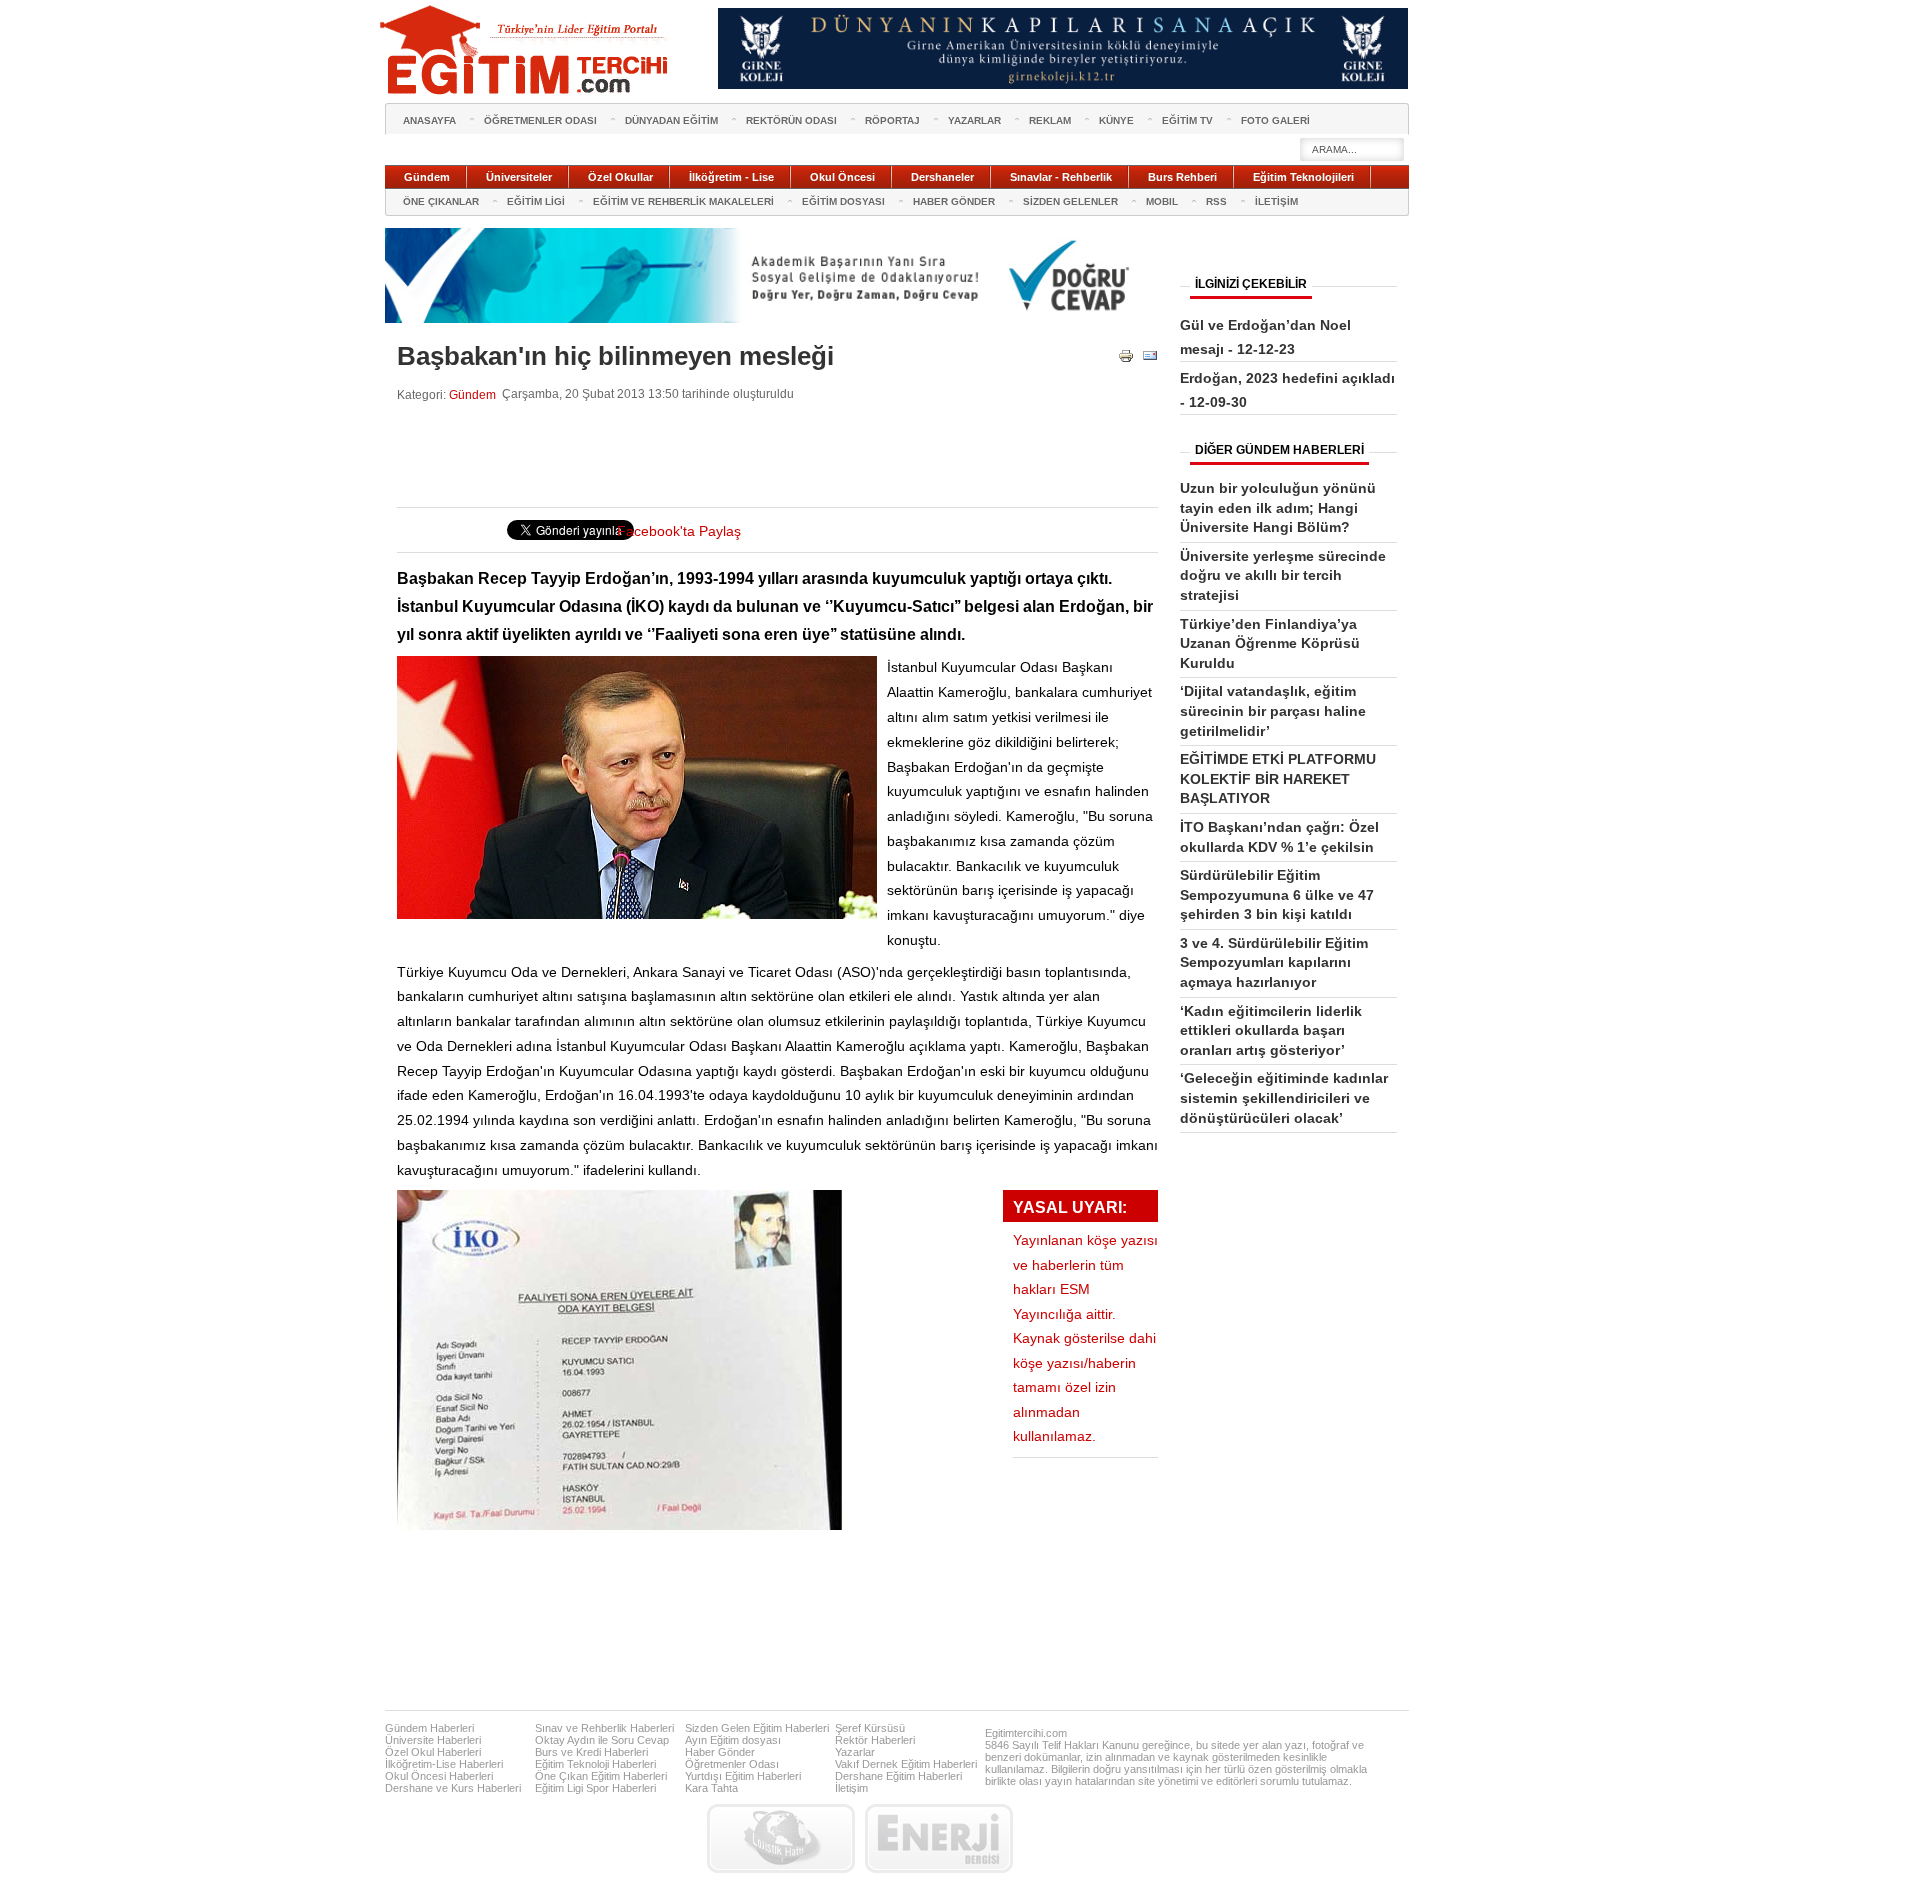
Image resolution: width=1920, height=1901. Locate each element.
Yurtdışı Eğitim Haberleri (743, 1776)
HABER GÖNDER (954, 201)
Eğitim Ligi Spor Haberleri (595, 1788)
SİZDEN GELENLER (1070, 201)
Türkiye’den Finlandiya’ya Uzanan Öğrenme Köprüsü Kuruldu (1270, 643)
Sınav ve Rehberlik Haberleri (604, 1728)
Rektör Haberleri (875, 1740)
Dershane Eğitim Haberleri (898, 1776)
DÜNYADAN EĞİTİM (671, 120)
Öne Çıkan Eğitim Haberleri (601, 1776)
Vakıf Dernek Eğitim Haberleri (906, 1764)
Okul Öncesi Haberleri (439, 1776)
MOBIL (1162, 201)
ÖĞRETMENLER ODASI (540, 120)
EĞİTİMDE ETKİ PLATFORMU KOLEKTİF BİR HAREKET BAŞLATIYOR (1278, 778)
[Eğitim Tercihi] (526, 50)
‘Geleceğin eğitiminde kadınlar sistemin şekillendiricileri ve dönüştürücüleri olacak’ (1284, 1097)
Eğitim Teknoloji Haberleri (595, 1764)
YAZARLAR (974, 120)
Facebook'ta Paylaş (679, 531)
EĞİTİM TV (1187, 120)
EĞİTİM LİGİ (536, 201)
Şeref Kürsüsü (870, 1728)
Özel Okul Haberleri (433, 1752)
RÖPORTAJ (892, 120)
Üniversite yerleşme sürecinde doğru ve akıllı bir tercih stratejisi (1283, 575)
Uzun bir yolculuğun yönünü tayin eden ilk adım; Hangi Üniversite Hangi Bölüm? (1278, 507)
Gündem (472, 394)
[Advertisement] (761, 455)
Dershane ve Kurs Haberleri (453, 1788)
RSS (1216, 201)
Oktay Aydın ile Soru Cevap (602, 1740)
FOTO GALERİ (1275, 120)
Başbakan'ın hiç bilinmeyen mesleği (615, 356)
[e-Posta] (1150, 359)
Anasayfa (429, 120)
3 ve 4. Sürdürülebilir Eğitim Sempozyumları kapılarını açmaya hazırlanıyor (1274, 962)
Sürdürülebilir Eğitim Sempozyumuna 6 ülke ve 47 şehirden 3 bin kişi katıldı (1277, 894)
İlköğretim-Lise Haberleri (444, 1764)
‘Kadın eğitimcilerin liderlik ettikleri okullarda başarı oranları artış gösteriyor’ (1271, 1030)
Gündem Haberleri (429, 1728)
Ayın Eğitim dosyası (733, 1740)
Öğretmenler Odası (732, 1764)
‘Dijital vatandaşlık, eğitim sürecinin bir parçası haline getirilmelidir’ (1273, 710)
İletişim (851, 1788)
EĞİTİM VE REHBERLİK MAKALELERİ (683, 201)
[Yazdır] (1126, 359)
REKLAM (1050, 120)
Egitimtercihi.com (1026, 1733)
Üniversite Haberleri (433, 1740)
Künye (1116, 120)
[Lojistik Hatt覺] (781, 1838)
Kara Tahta (711, 1788)
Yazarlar (855, 1752)
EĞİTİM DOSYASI (843, 201)
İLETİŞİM (1276, 201)
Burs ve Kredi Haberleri (591, 1752)
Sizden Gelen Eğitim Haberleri (757, 1728)
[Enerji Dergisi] (939, 1838)
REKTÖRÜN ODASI (791, 120)
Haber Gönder (720, 1752)
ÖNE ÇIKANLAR (441, 201)
